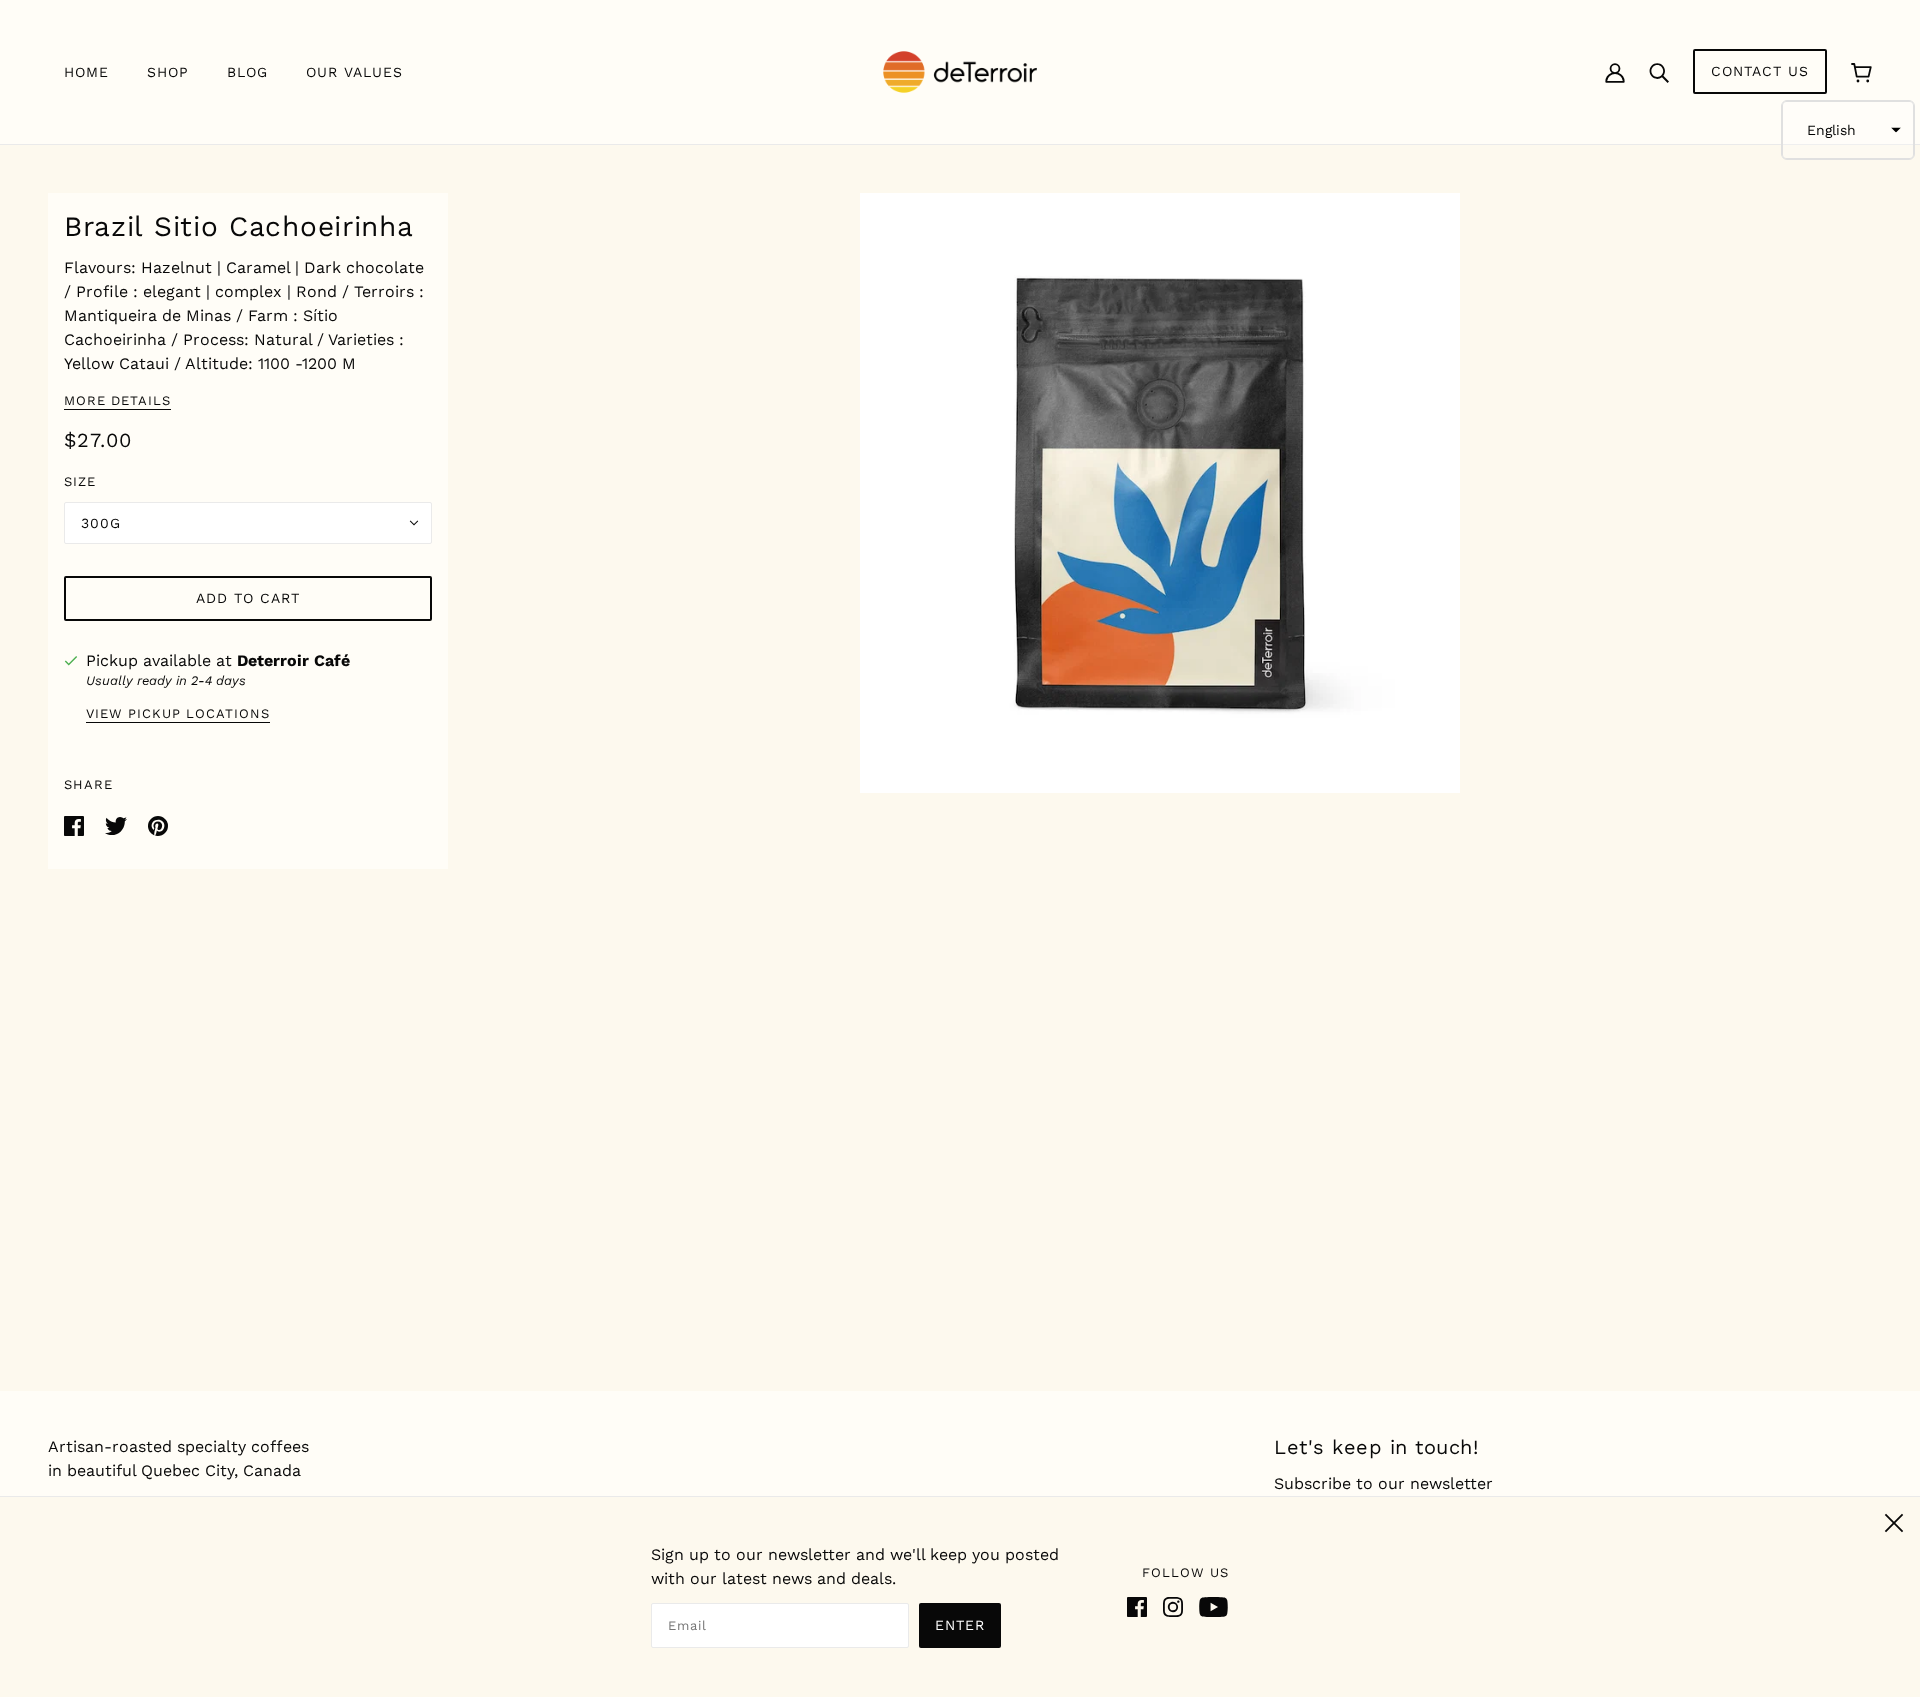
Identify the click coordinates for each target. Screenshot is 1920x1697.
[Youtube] (1213, 1606)
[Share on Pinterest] (158, 824)
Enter (960, 1625)
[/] (960, 70)
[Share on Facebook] (76, 824)
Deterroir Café (293, 660)
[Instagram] (1173, 1606)
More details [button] (117, 401)
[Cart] (1861, 71)
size (80, 481)
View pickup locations (178, 714)
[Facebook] (1137, 1606)
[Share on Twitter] (118, 824)
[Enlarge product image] (1160, 493)
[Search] (1659, 72)
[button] (1848, 130)
